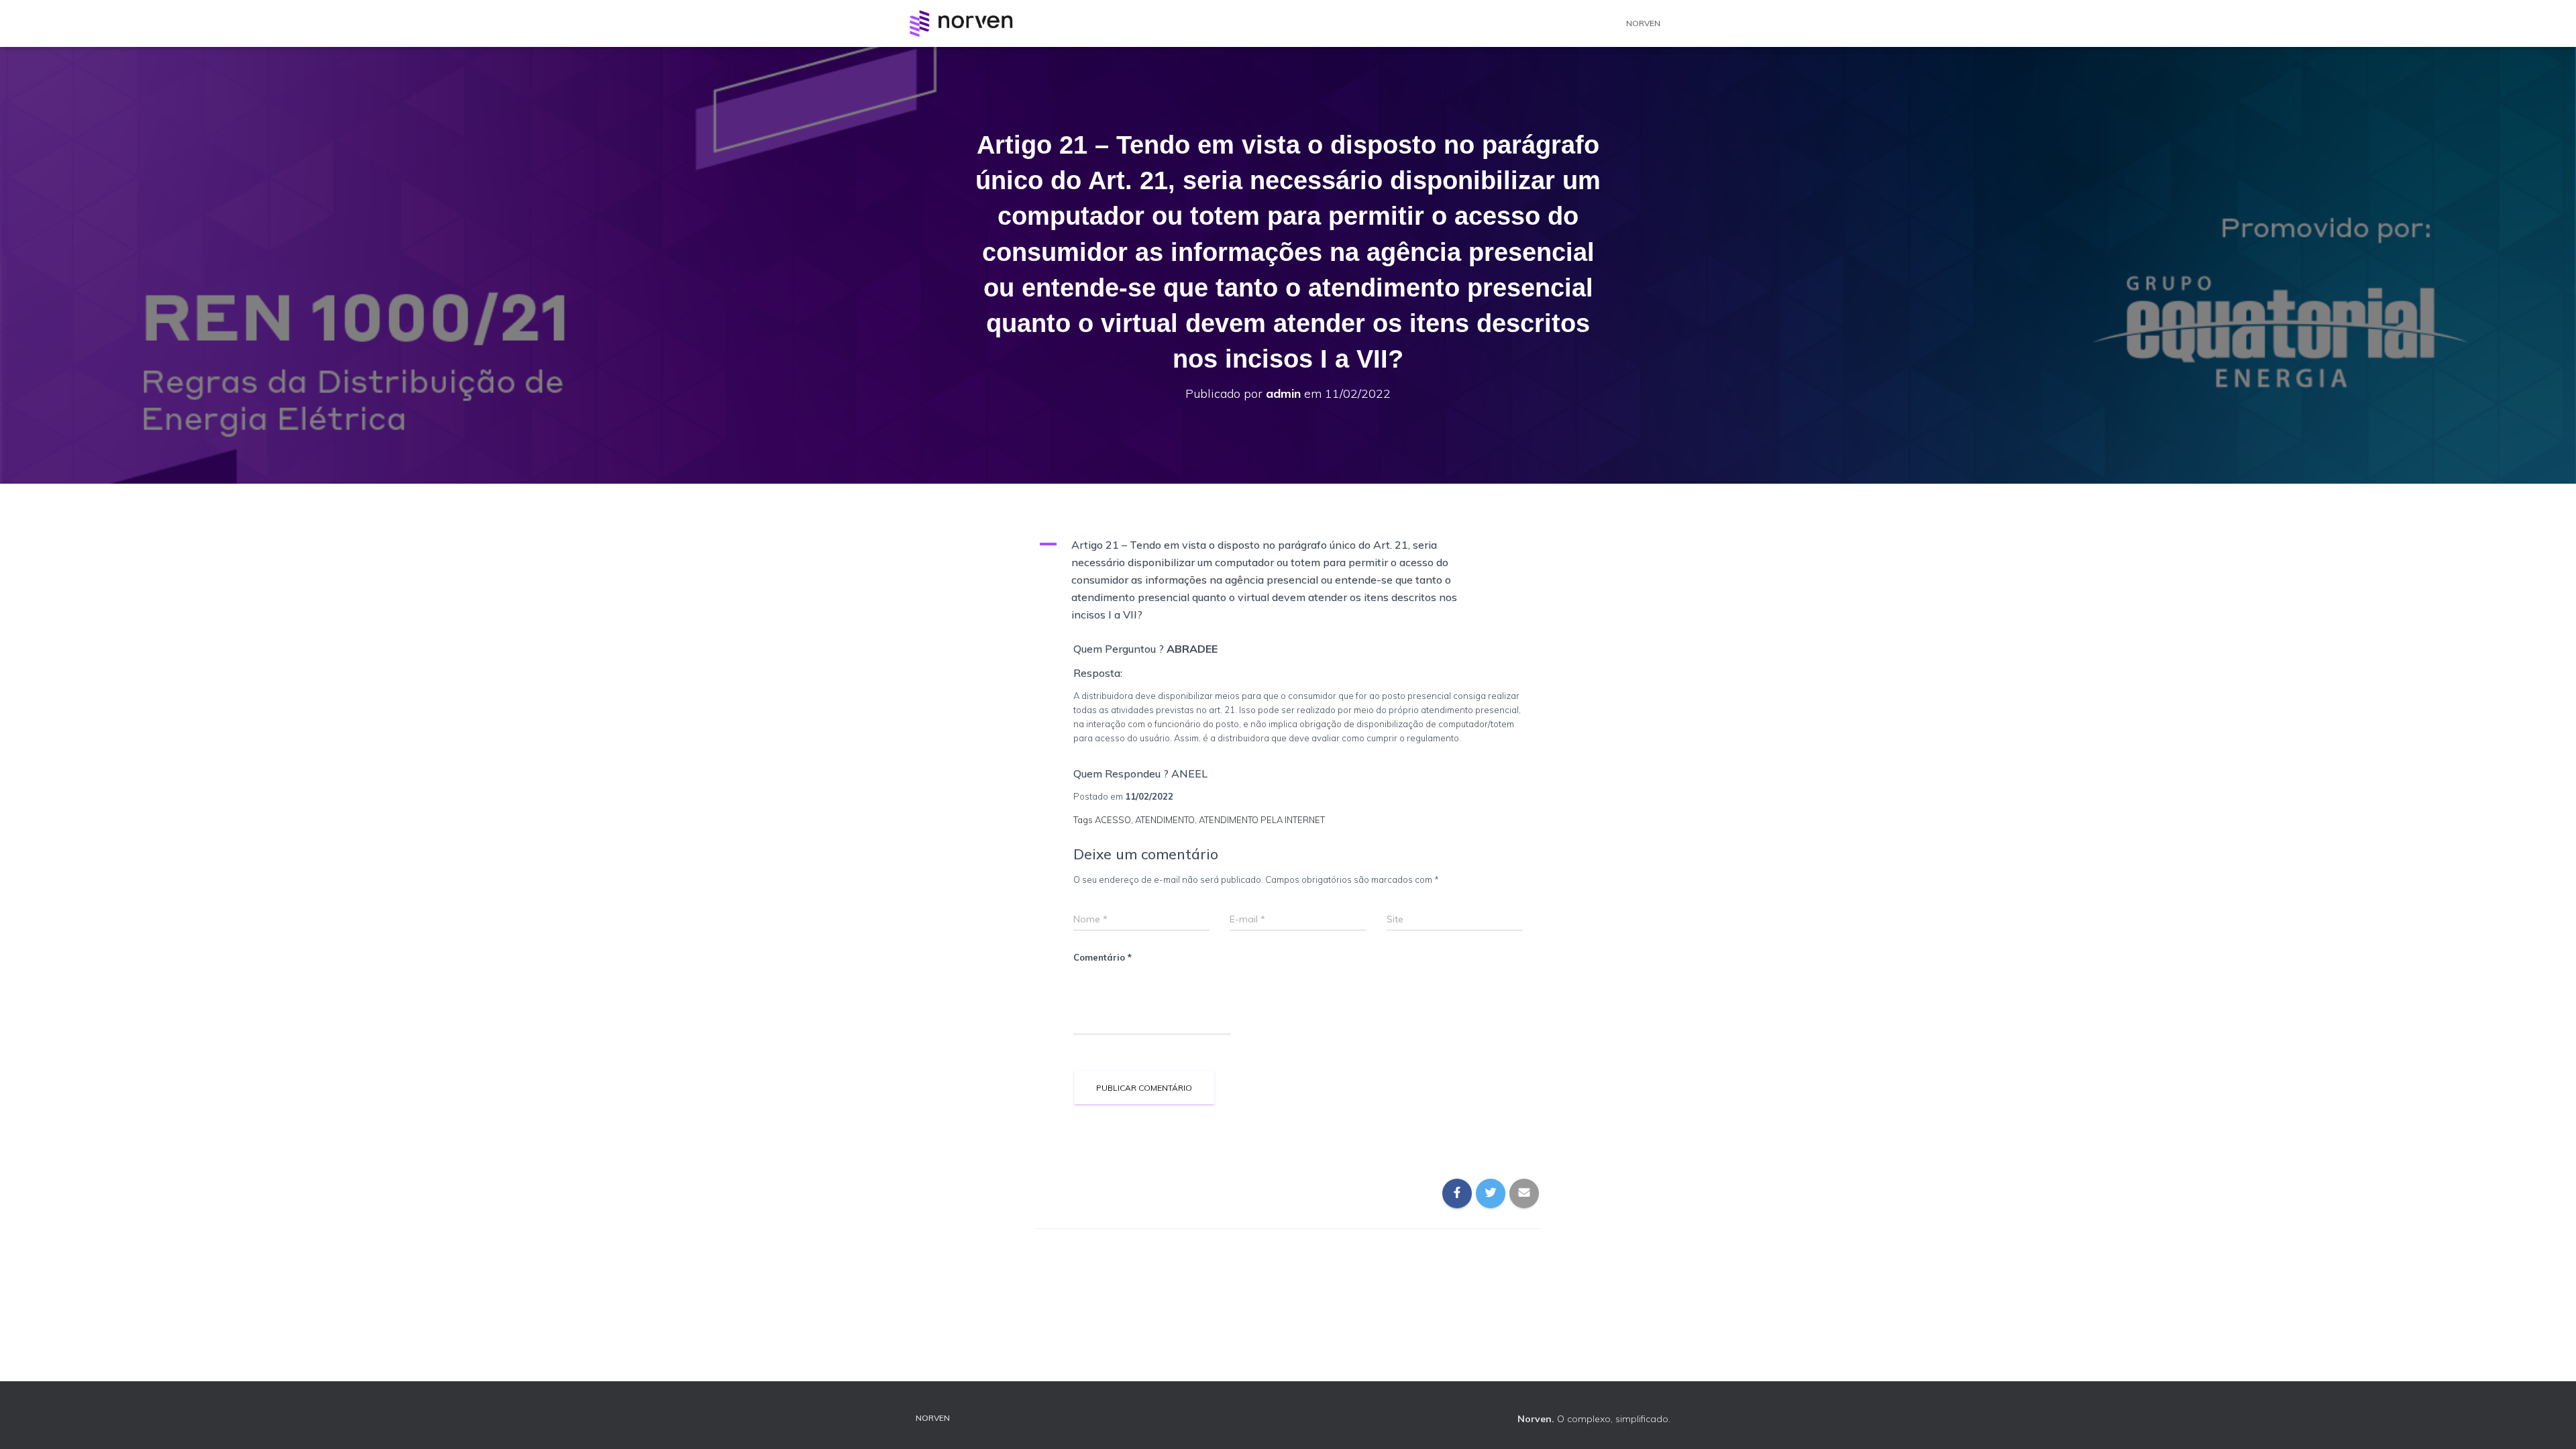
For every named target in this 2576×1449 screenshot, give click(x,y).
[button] (1288, 580)
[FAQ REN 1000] (961, 23)
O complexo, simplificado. (1594, 1419)
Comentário (1103, 957)
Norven (1643, 23)
